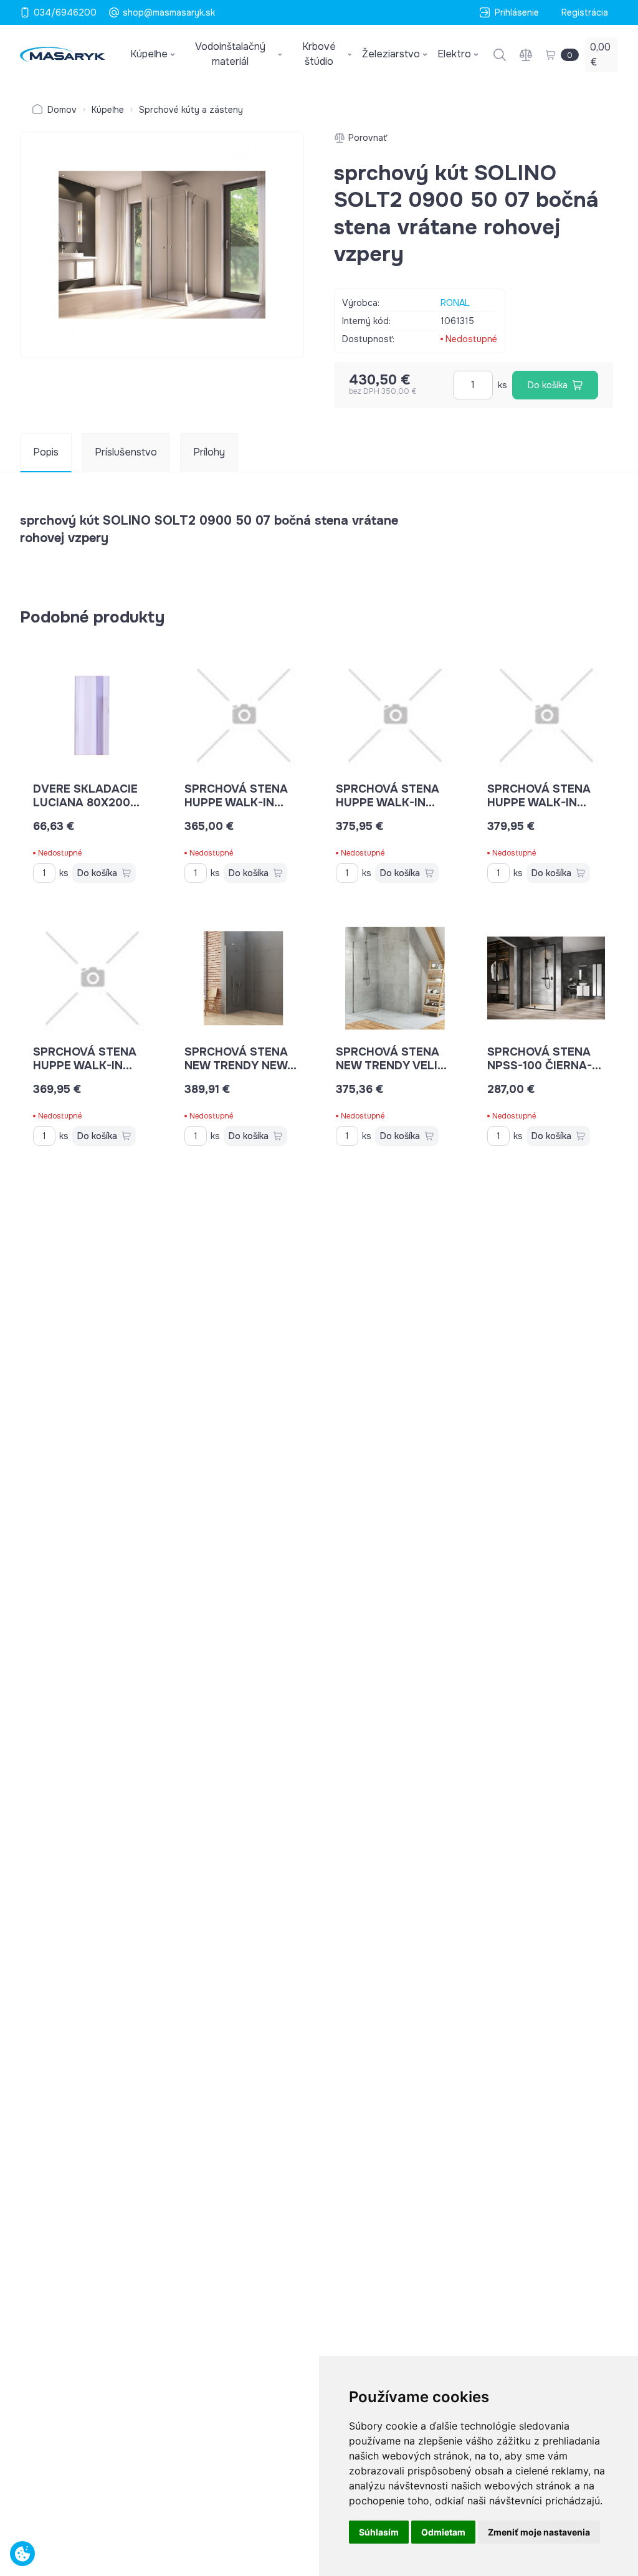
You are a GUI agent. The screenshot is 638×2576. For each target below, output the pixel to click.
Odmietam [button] (443, 2532)
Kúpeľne (108, 110)
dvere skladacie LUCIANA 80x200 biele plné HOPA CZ (92, 803)
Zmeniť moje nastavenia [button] (539, 2532)
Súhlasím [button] (379, 2532)
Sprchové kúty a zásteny (191, 110)
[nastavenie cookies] (22, 2554)
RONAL (455, 303)
